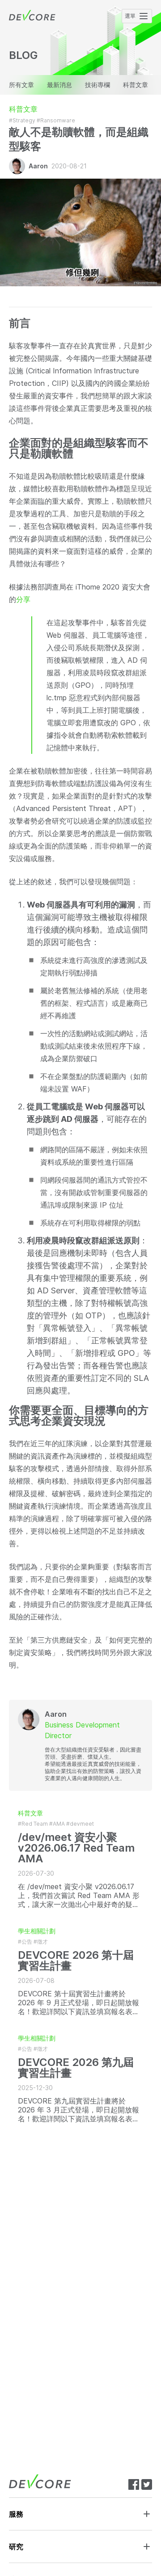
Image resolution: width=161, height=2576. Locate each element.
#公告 (25, 1942)
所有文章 (21, 85)
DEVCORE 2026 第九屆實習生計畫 (76, 2068)
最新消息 (59, 85)
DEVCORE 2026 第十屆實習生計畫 (76, 1961)
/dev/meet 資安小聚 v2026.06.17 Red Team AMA (76, 1848)
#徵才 (41, 1942)
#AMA (57, 1824)
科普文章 (136, 85)
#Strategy (22, 120)
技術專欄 (97, 85)
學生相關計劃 (37, 1931)
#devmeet (80, 1824)
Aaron (38, 166)
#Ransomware (56, 120)
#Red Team (33, 1824)
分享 (23, 599)
